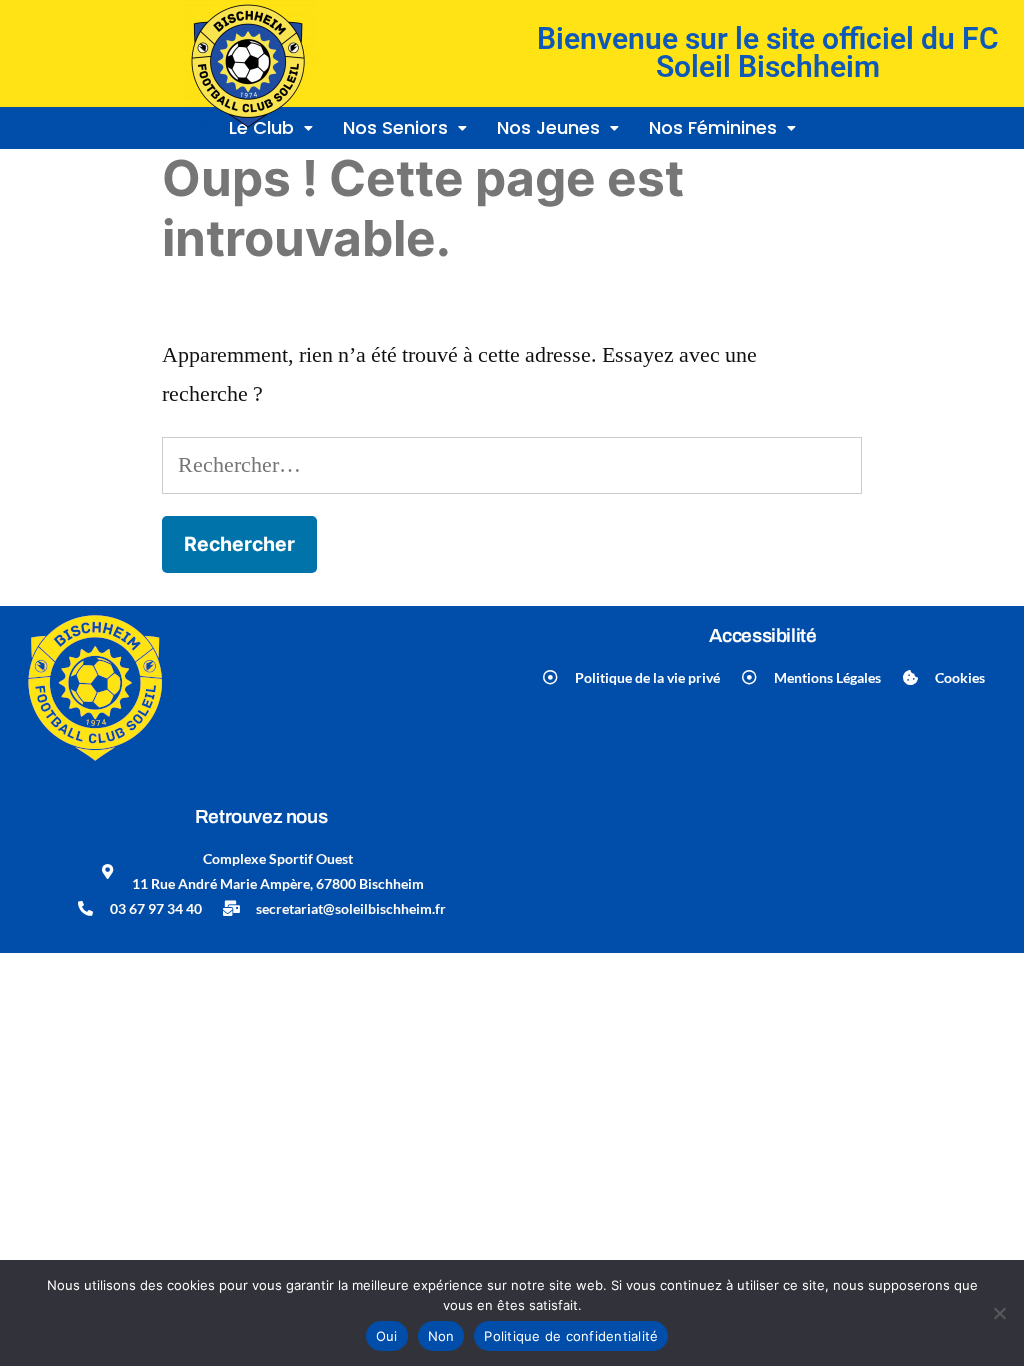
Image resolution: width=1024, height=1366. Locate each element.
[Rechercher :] (511, 465)
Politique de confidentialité (571, 1336)
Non (441, 1336)
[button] (558, 128)
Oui (387, 1336)
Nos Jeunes (548, 127)
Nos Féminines (713, 127)
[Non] (999, 1313)
